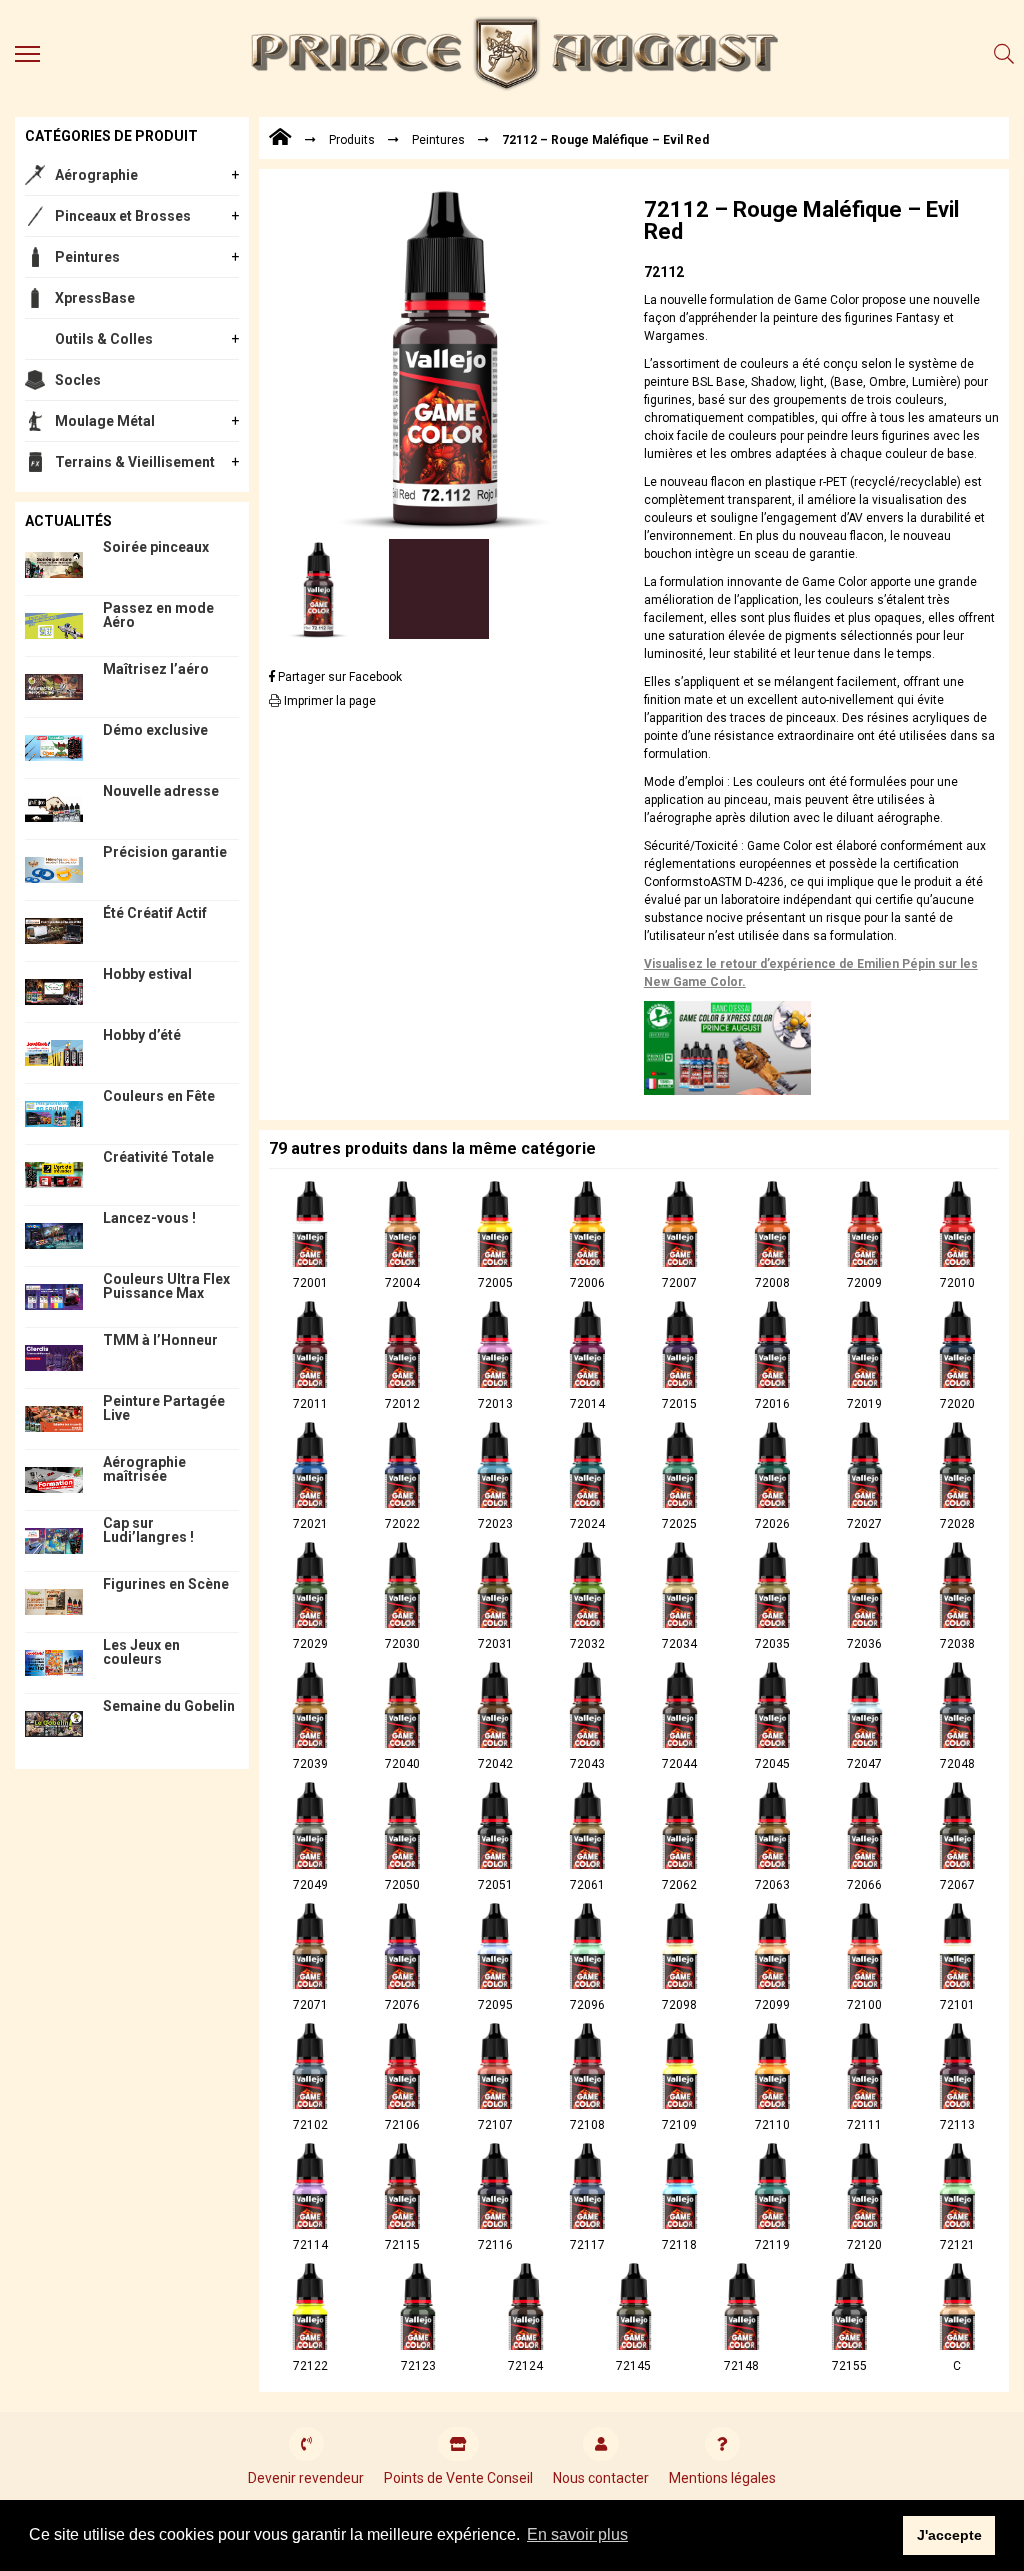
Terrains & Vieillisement (135, 462)
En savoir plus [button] (577, 2534)
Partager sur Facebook (338, 677)
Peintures (87, 257)
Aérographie (96, 175)
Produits (352, 140)
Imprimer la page (328, 701)
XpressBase (95, 298)
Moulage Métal (105, 421)
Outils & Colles (104, 339)
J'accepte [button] (949, 2535)
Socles (78, 380)
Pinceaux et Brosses (123, 216)
